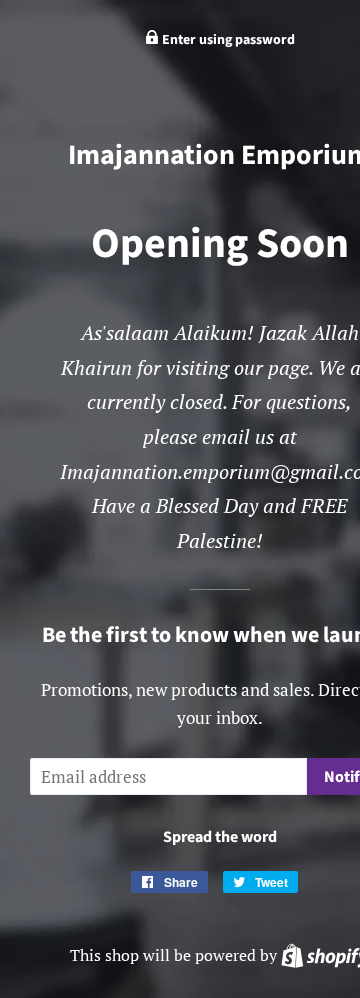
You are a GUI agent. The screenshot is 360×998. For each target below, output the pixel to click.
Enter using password (227, 40)
